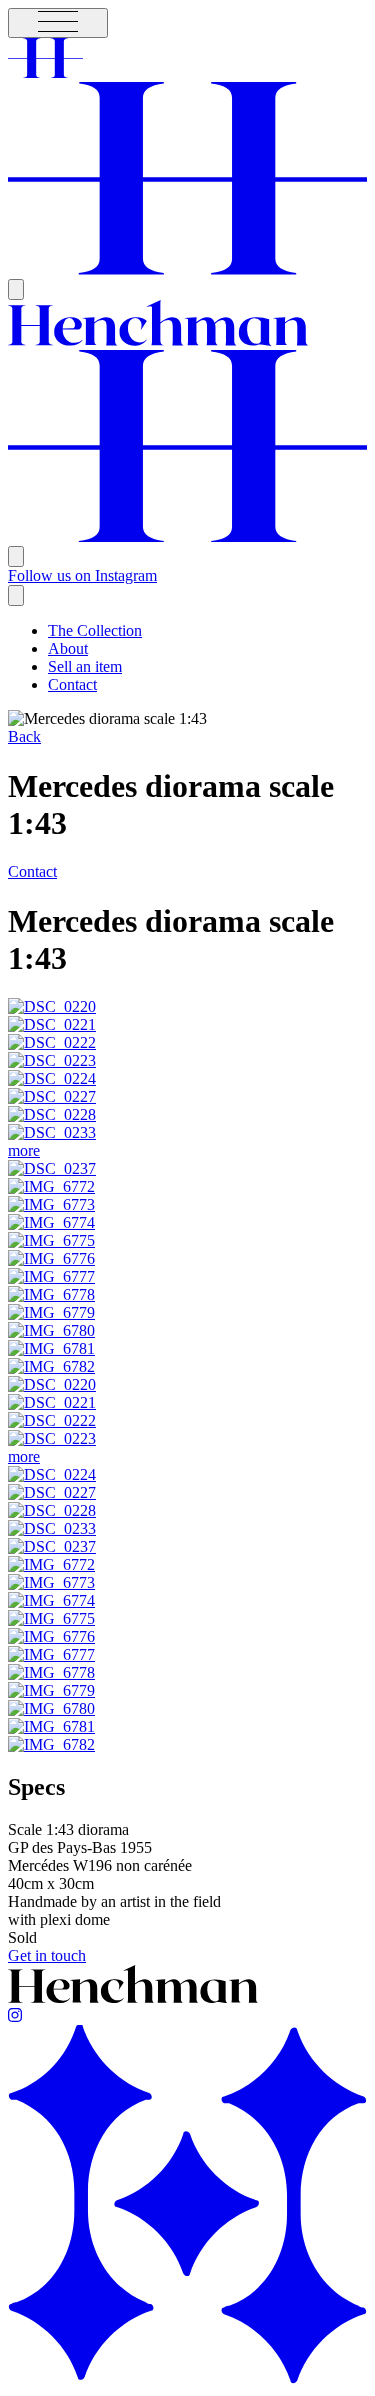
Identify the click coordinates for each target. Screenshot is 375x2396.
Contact (72, 684)
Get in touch (47, 1955)
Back (24, 736)
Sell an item (85, 666)
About (68, 648)
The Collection (95, 630)
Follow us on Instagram (82, 575)
